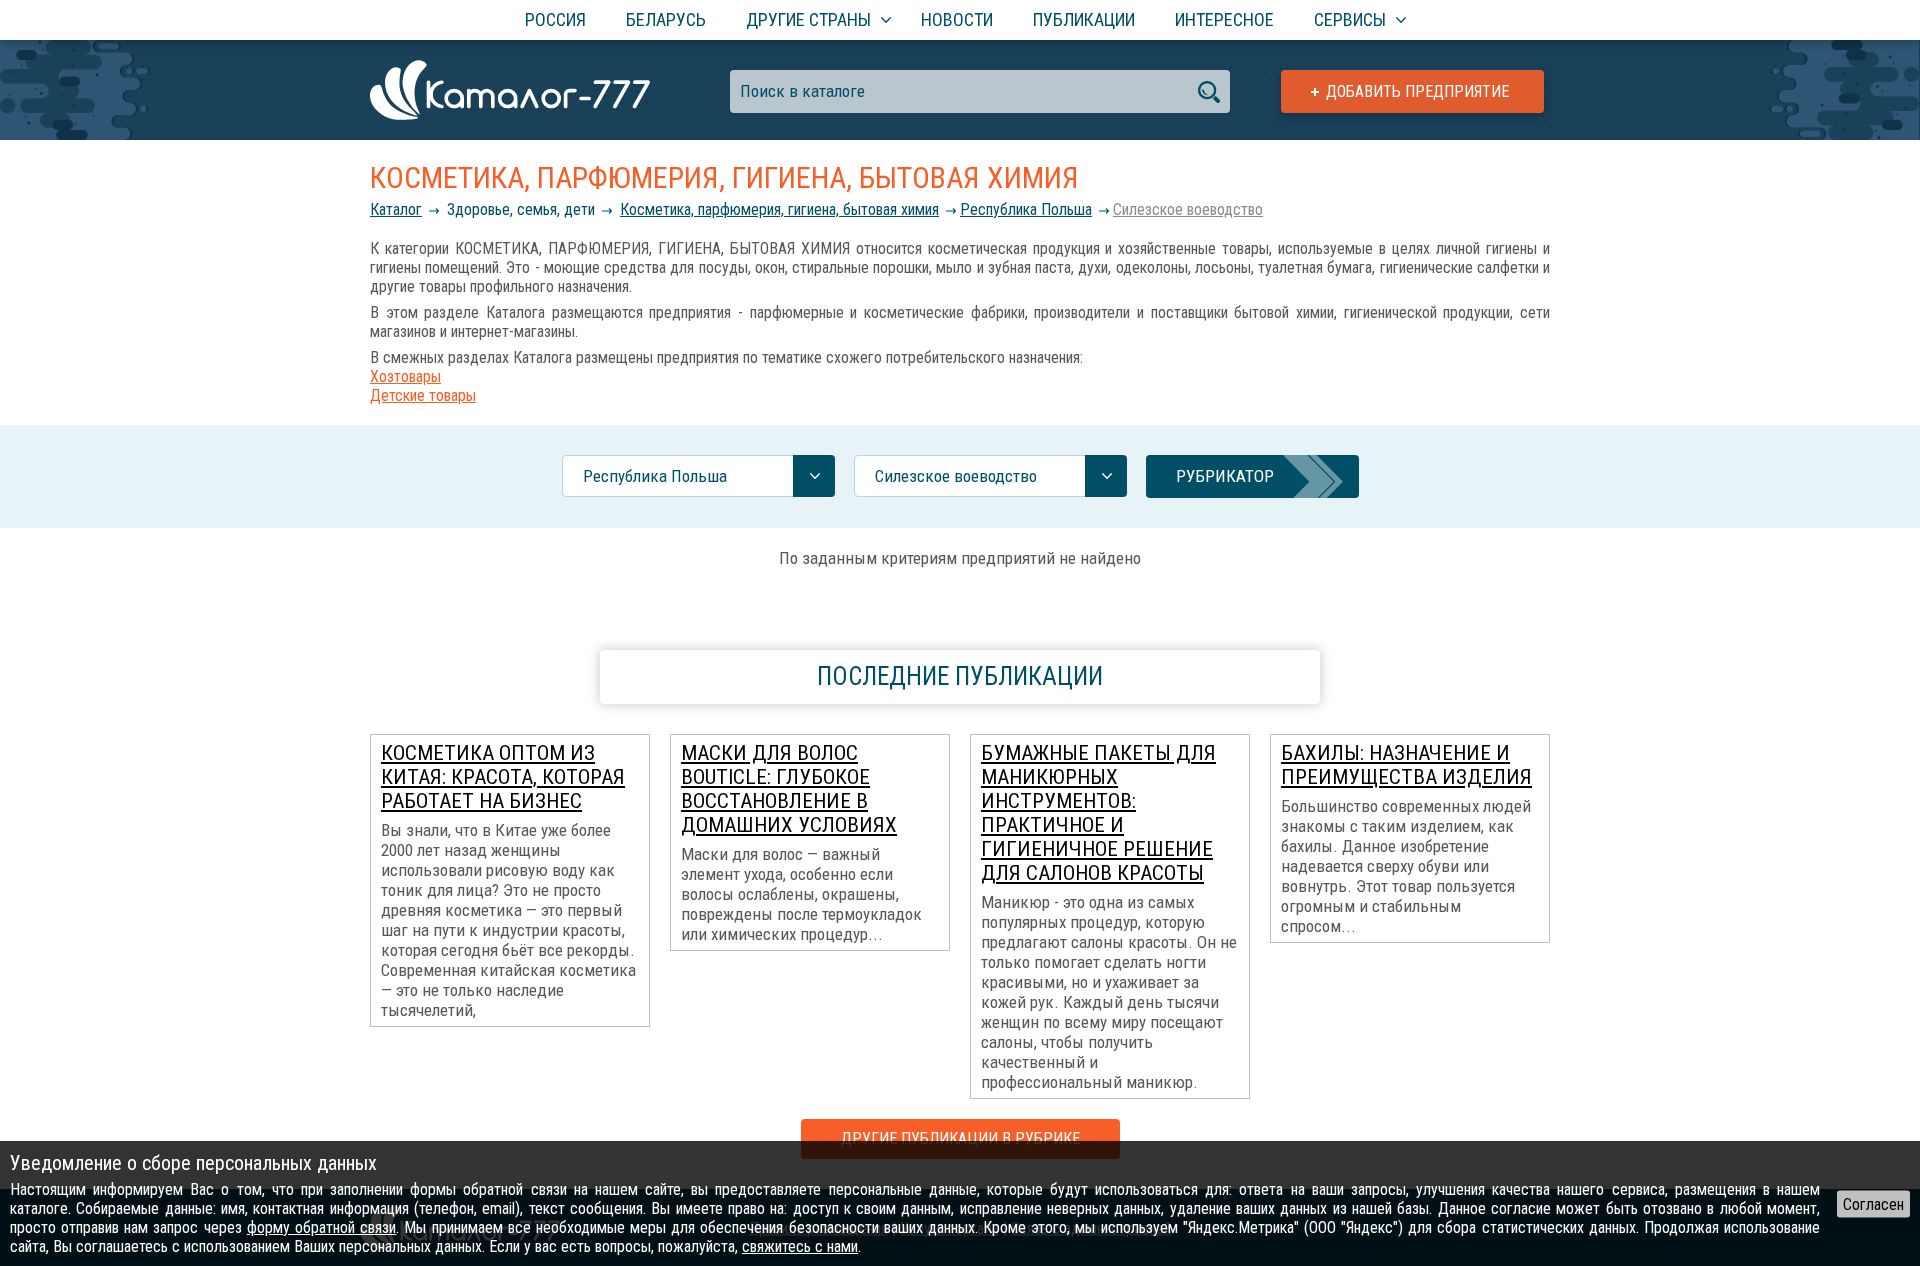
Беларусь (666, 19)
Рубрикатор (1225, 476)
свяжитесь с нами (800, 1246)
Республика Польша (1026, 209)
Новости (957, 19)
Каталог (396, 209)
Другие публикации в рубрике (960, 1138)
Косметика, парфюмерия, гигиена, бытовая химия (779, 209)
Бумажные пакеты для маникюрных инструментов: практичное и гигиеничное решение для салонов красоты (1098, 813)
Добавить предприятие (1417, 91)
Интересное (1224, 19)
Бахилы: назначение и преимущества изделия (1406, 765)
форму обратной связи (321, 1227)
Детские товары (423, 395)
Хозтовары (405, 376)
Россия (555, 19)
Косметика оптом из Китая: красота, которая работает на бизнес (503, 777)
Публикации (1084, 19)
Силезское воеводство (1188, 209)
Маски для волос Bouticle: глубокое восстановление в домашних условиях (789, 789)
